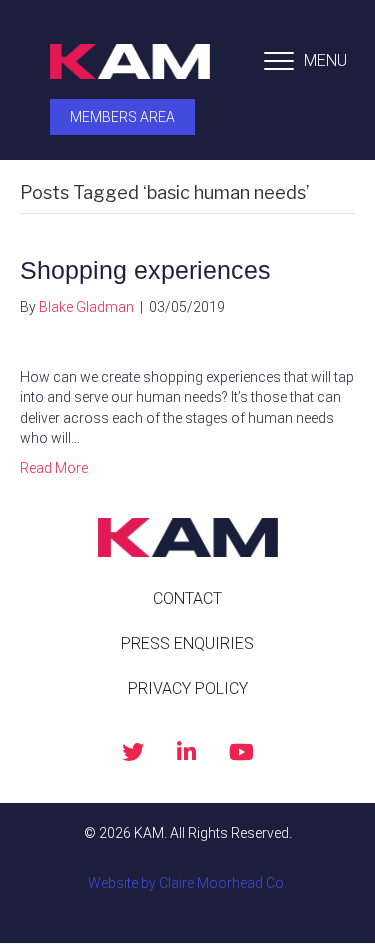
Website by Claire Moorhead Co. (187, 883)
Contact (187, 598)
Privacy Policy (188, 688)
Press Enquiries (187, 643)
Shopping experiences (145, 270)
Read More (54, 468)
